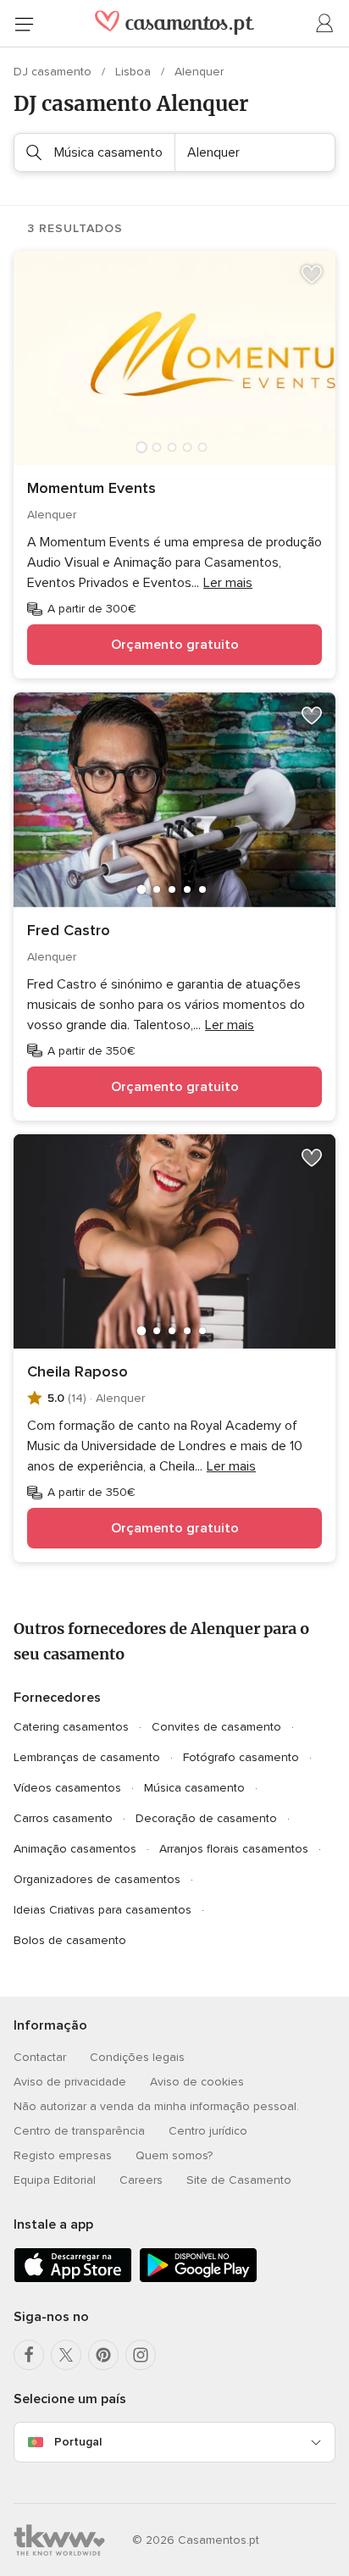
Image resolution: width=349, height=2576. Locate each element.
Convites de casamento (216, 1727)
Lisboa (135, 72)
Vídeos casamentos (67, 1788)
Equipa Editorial (55, 2180)
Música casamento (194, 1788)
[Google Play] (198, 2279)
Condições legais (137, 2057)
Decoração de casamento (206, 1818)
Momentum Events (91, 488)
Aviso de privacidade (70, 2082)
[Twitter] (66, 2355)
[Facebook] (29, 2355)
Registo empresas (63, 2155)
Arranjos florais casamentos (234, 1849)
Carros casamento (63, 1818)
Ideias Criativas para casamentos (102, 1910)
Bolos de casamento (70, 1940)
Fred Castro (69, 930)
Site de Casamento (239, 2180)
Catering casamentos (71, 1727)
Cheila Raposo (78, 1371)
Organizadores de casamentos (97, 1879)
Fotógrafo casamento (241, 1757)
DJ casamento (54, 72)
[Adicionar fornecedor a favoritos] (312, 274)
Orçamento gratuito (175, 645)
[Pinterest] (103, 2355)
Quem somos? (174, 2155)
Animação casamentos (75, 1849)
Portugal (78, 2442)
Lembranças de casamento (87, 1757)
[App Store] (73, 2279)
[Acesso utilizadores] (325, 24)
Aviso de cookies (197, 2082)
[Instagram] (141, 2355)
